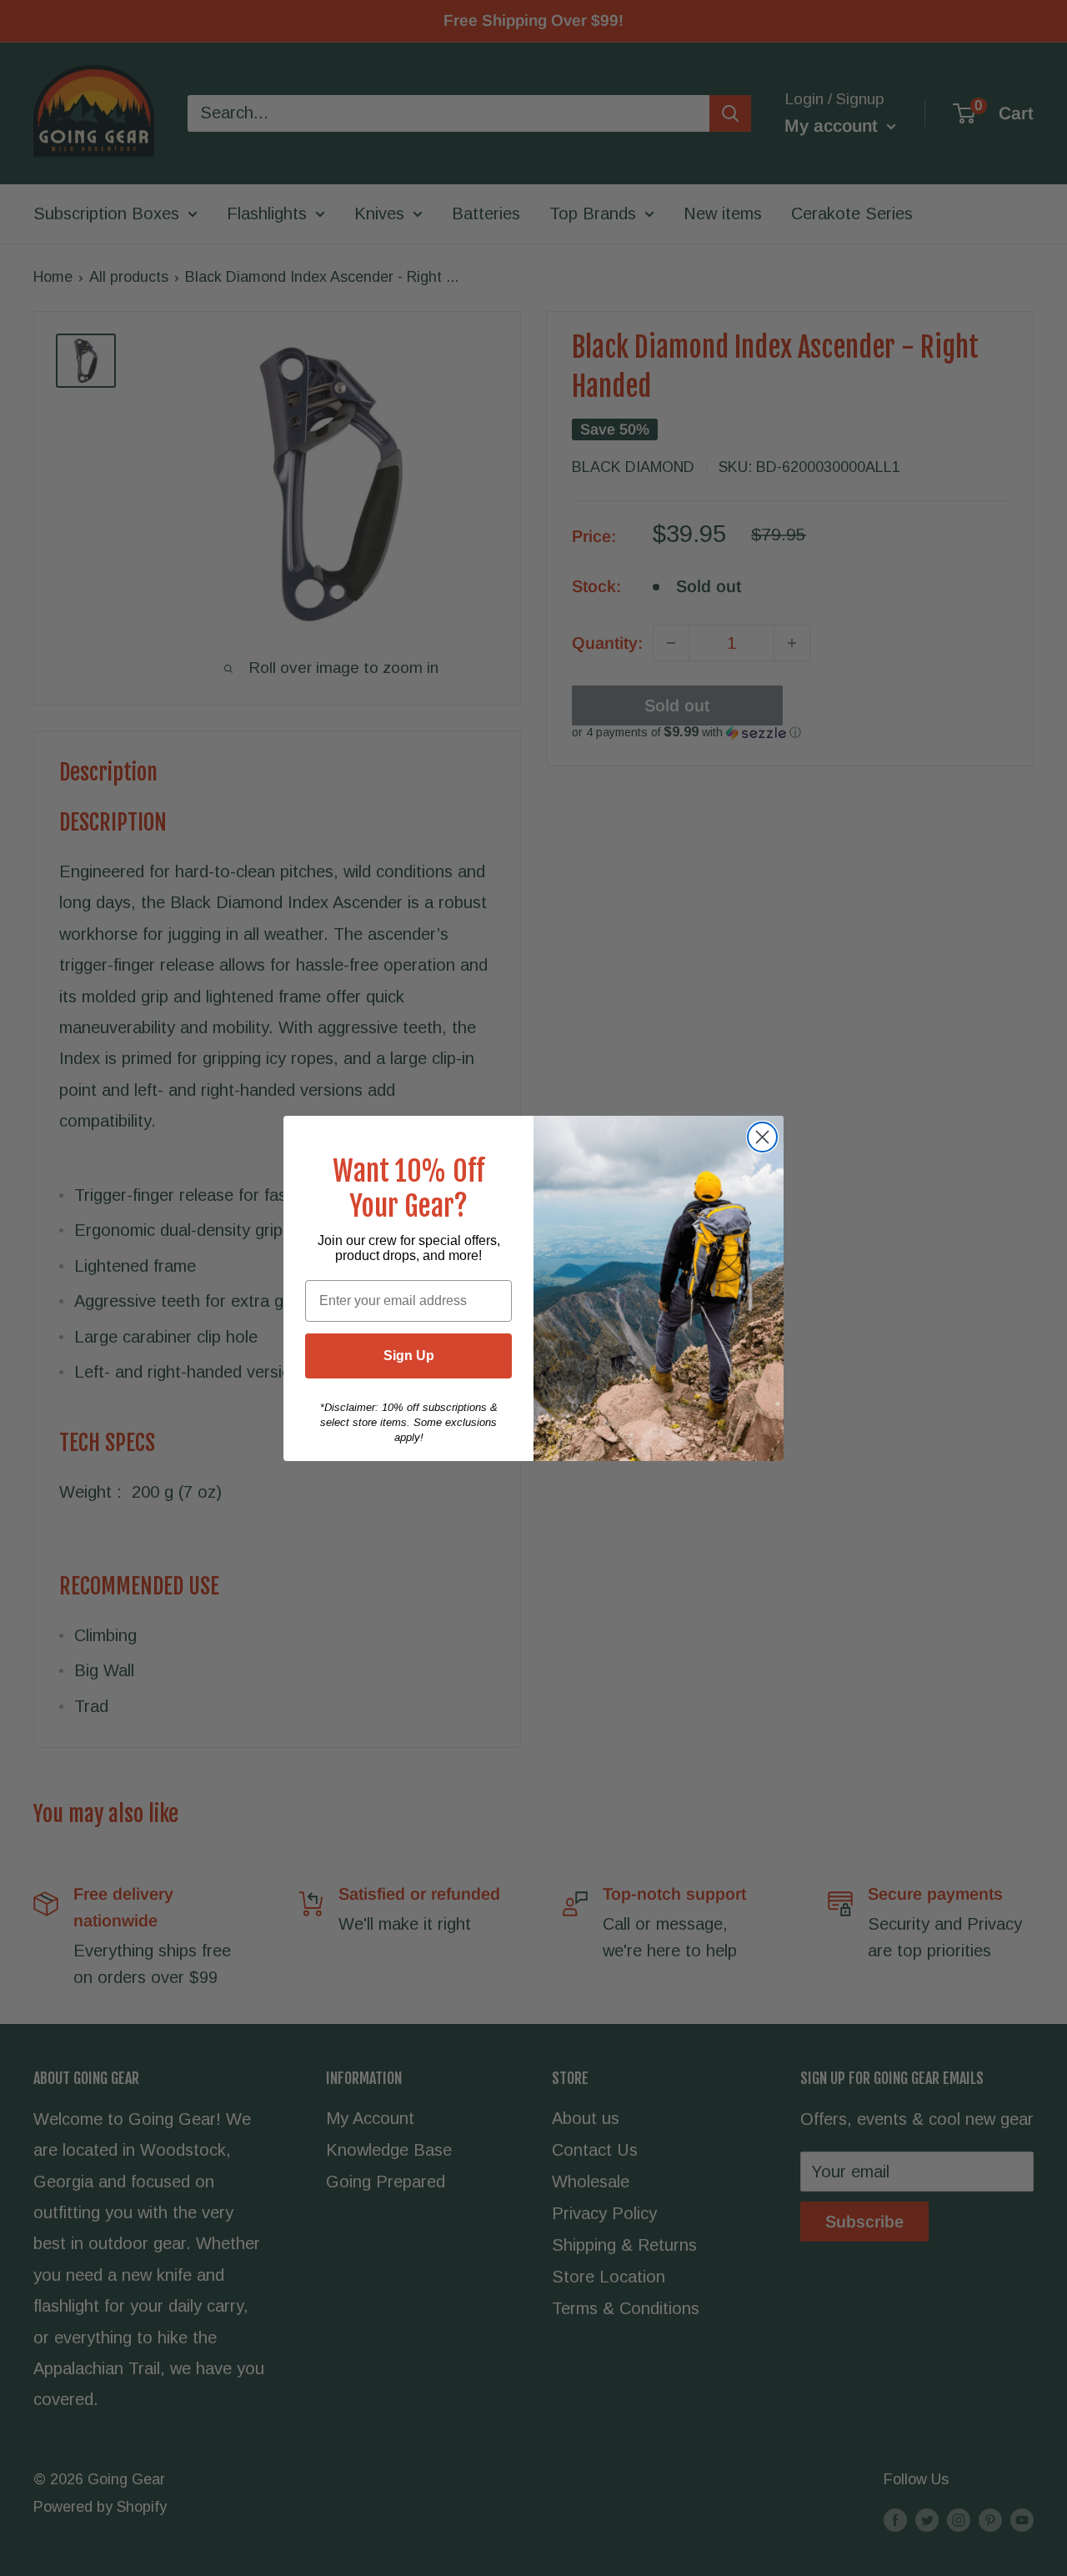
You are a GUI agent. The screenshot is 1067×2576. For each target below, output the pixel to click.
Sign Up (409, 1356)
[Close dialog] (762, 1137)
